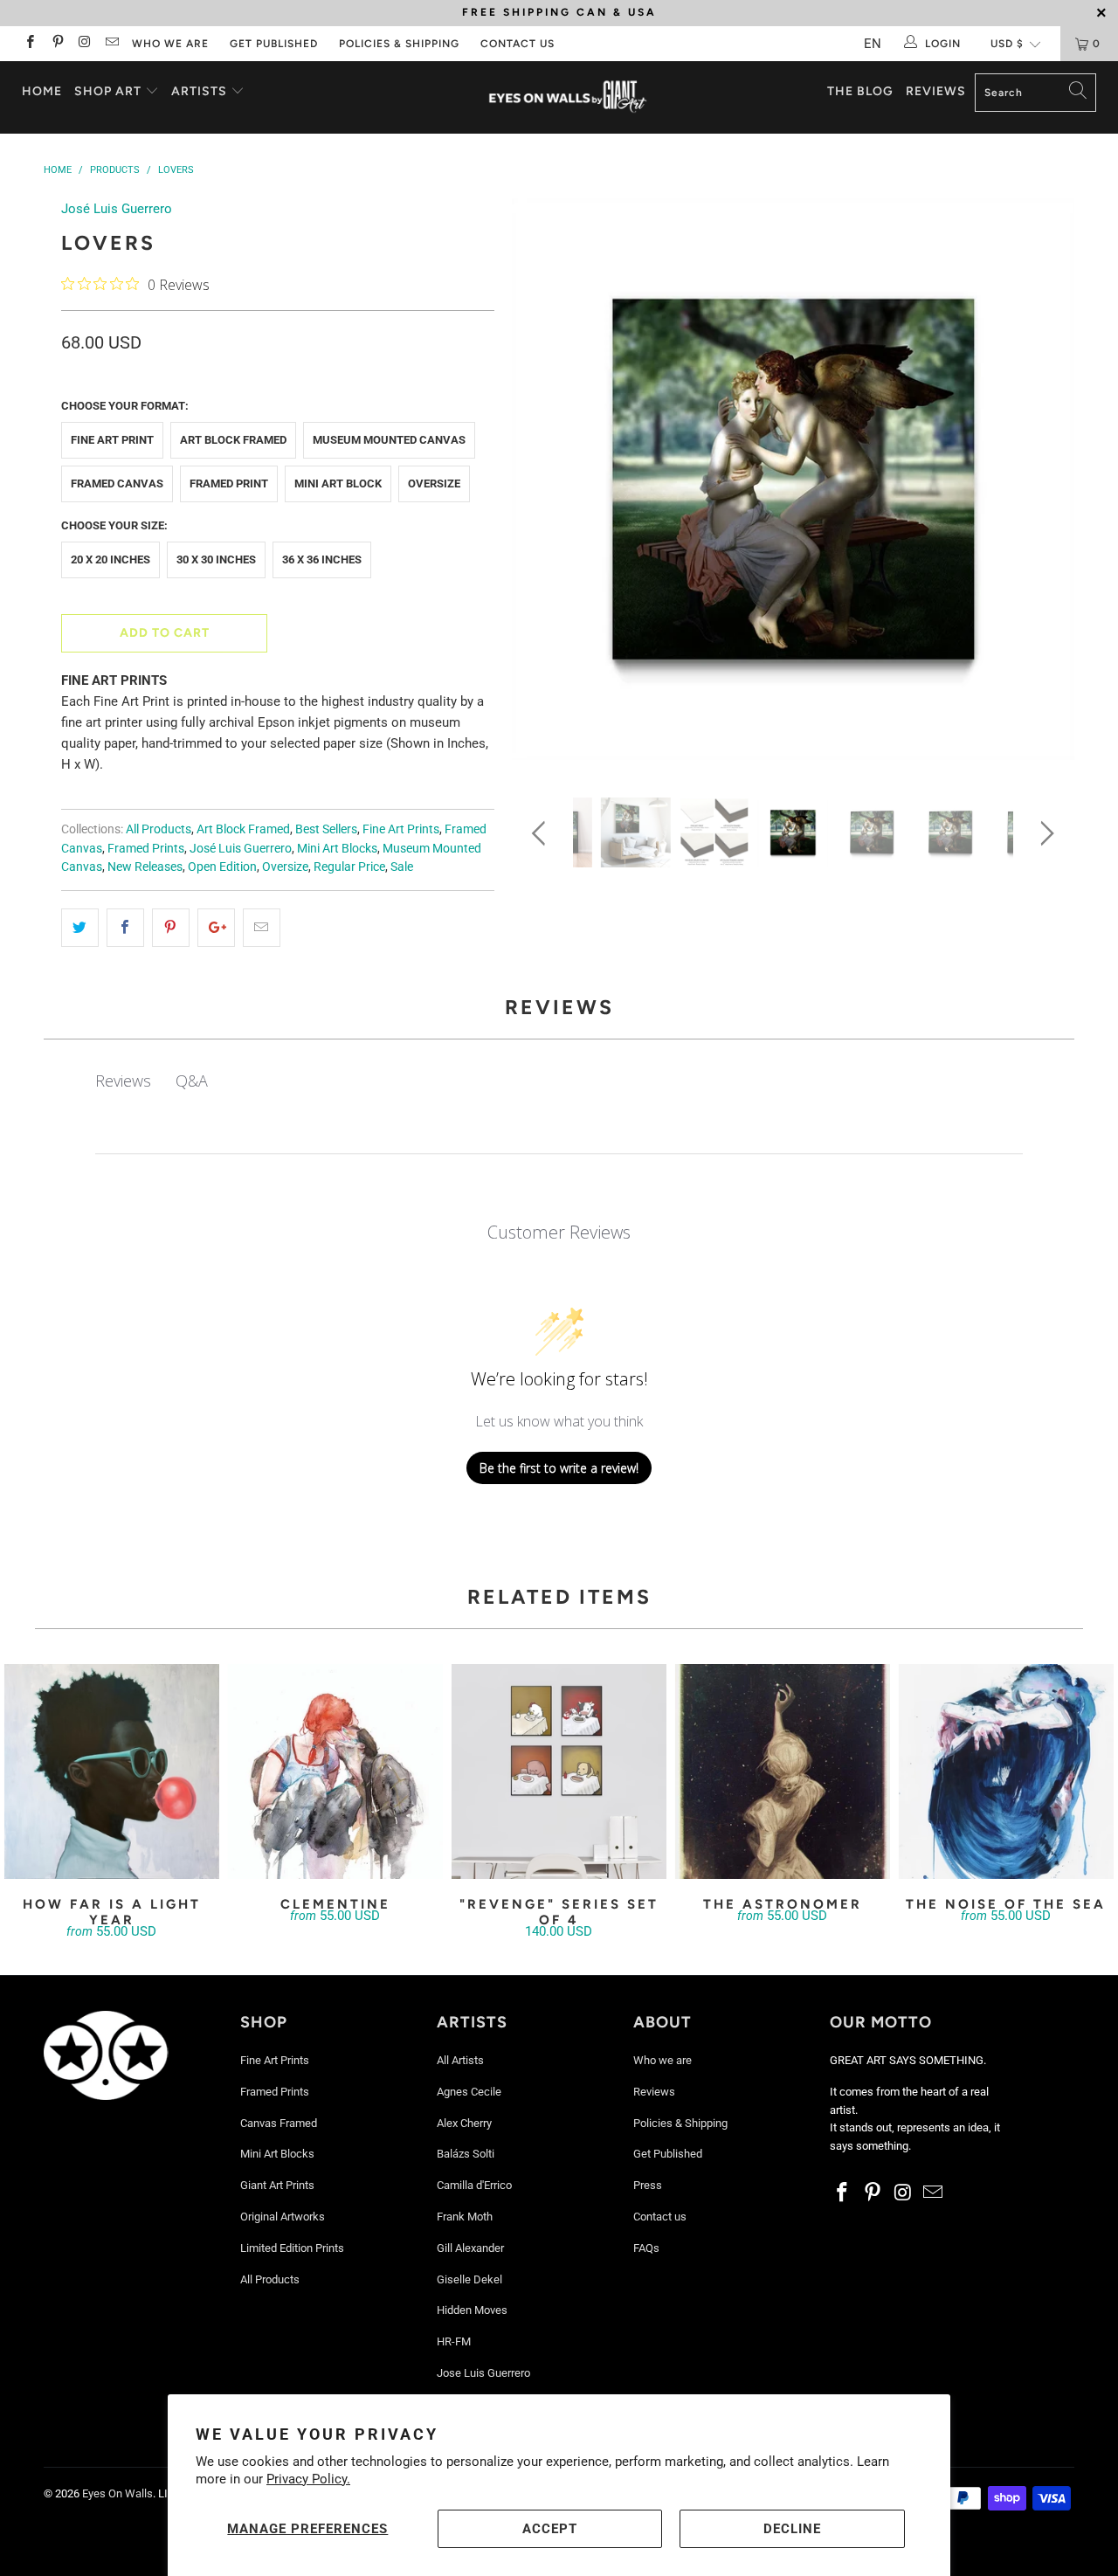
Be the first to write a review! (559, 1468)
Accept (550, 2529)
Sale (402, 867)
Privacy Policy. (308, 2479)
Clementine (335, 1771)
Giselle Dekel (469, 2279)
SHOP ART (108, 91)
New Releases (145, 867)
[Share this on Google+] (216, 928)
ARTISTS (201, 91)
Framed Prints (146, 848)
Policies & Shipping (399, 44)
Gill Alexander (470, 2248)
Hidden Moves (472, 2310)
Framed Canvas (117, 483)
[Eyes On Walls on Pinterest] (56, 44)
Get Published (274, 44)
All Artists (460, 2060)
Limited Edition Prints (292, 2248)
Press (648, 2185)
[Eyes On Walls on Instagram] (84, 44)
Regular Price (349, 867)
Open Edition (222, 867)
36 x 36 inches (322, 559)
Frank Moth (465, 2217)
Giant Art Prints (277, 2185)
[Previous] (542, 485)
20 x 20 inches (110, 559)
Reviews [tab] (123, 1081)
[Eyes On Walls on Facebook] (29, 44)
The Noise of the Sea (1006, 1771)
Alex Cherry (464, 2123)
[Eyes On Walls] (568, 97)
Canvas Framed (279, 2123)
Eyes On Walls (117, 2493)
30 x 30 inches (216, 559)
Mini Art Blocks (337, 848)
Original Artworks (283, 2217)
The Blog (860, 91)
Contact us (518, 44)
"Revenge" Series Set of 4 (559, 1771)
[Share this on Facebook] (125, 928)
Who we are (170, 44)
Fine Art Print (112, 440)
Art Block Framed (233, 440)
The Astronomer (783, 1771)
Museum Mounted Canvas (389, 440)
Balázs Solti (466, 2154)
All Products (159, 829)
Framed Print (229, 483)
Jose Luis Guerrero (483, 2373)
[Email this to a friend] (262, 928)
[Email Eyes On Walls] (111, 44)
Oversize (434, 483)
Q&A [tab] (192, 1081)
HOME (42, 91)
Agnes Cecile (469, 2092)
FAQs (646, 2248)
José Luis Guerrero (117, 209)
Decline (792, 2529)
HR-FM (454, 2341)
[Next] (1044, 485)
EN (873, 44)
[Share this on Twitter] (80, 928)
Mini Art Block (338, 483)
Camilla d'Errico (474, 2185)
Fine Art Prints (401, 829)
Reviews (936, 91)
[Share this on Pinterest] (171, 928)
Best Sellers (326, 829)
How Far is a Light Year (112, 1771)
